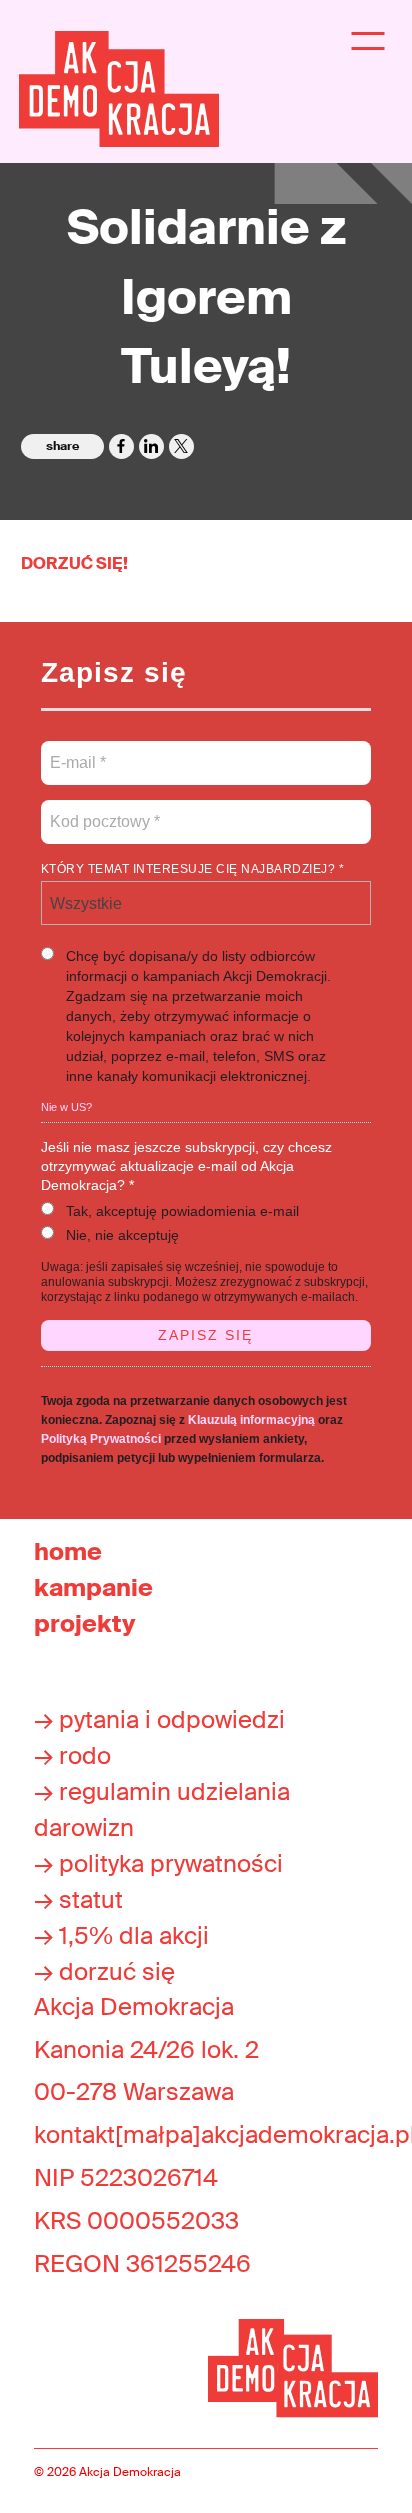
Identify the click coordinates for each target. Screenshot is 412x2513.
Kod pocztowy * (105, 810)
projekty (85, 1623)
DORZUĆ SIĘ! (74, 563)
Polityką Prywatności (101, 1439)
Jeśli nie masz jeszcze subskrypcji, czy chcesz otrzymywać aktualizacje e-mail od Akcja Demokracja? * (186, 1166)
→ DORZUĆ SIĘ (104, 1971)
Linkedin (151, 446)
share (62, 446)
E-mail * (76, 751)
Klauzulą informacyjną (251, 1420)
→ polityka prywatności (158, 1863)
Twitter (181, 446)
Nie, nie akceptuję (122, 1235)
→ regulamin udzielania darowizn (162, 1809)
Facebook (121, 446)
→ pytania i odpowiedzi (159, 1719)
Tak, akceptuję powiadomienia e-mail (182, 1211)
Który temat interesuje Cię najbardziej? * (193, 869)
